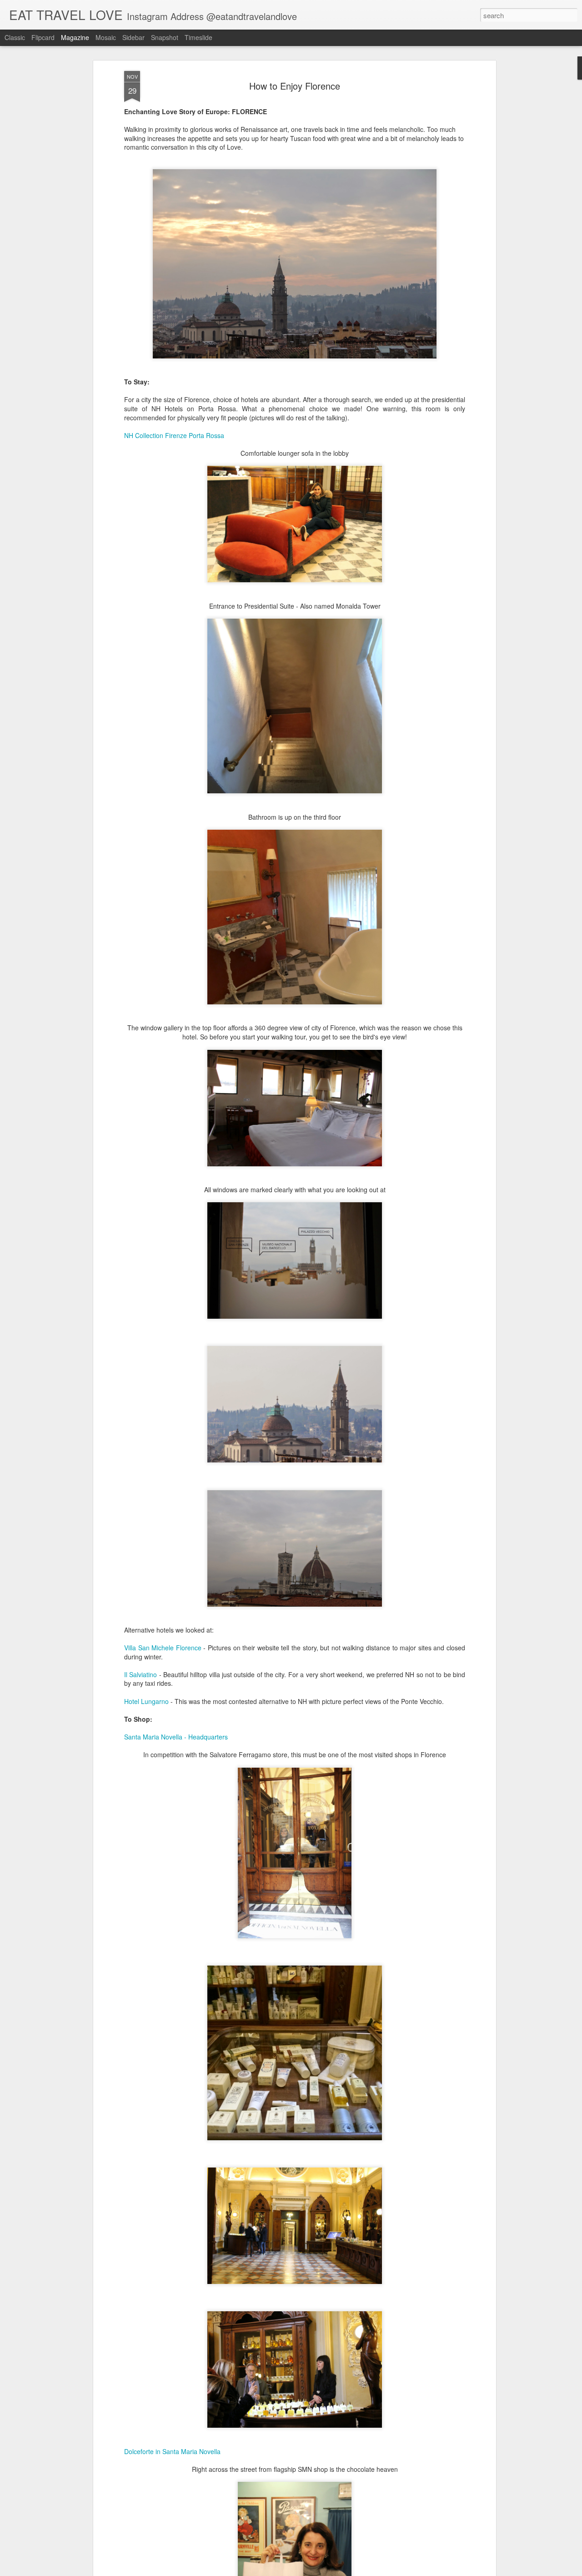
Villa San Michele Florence (163, 1648)
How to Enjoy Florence (295, 86)
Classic (15, 37)
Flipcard (43, 37)
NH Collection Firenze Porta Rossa (174, 435)
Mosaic (106, 37)
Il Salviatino (140, 1674)
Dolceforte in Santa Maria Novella (172, 2451)
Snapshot (165, 37)
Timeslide (198, 37)
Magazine (75, 37)
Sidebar (133, 37)
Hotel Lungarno (146, 1701)
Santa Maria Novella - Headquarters (176, 1737)
